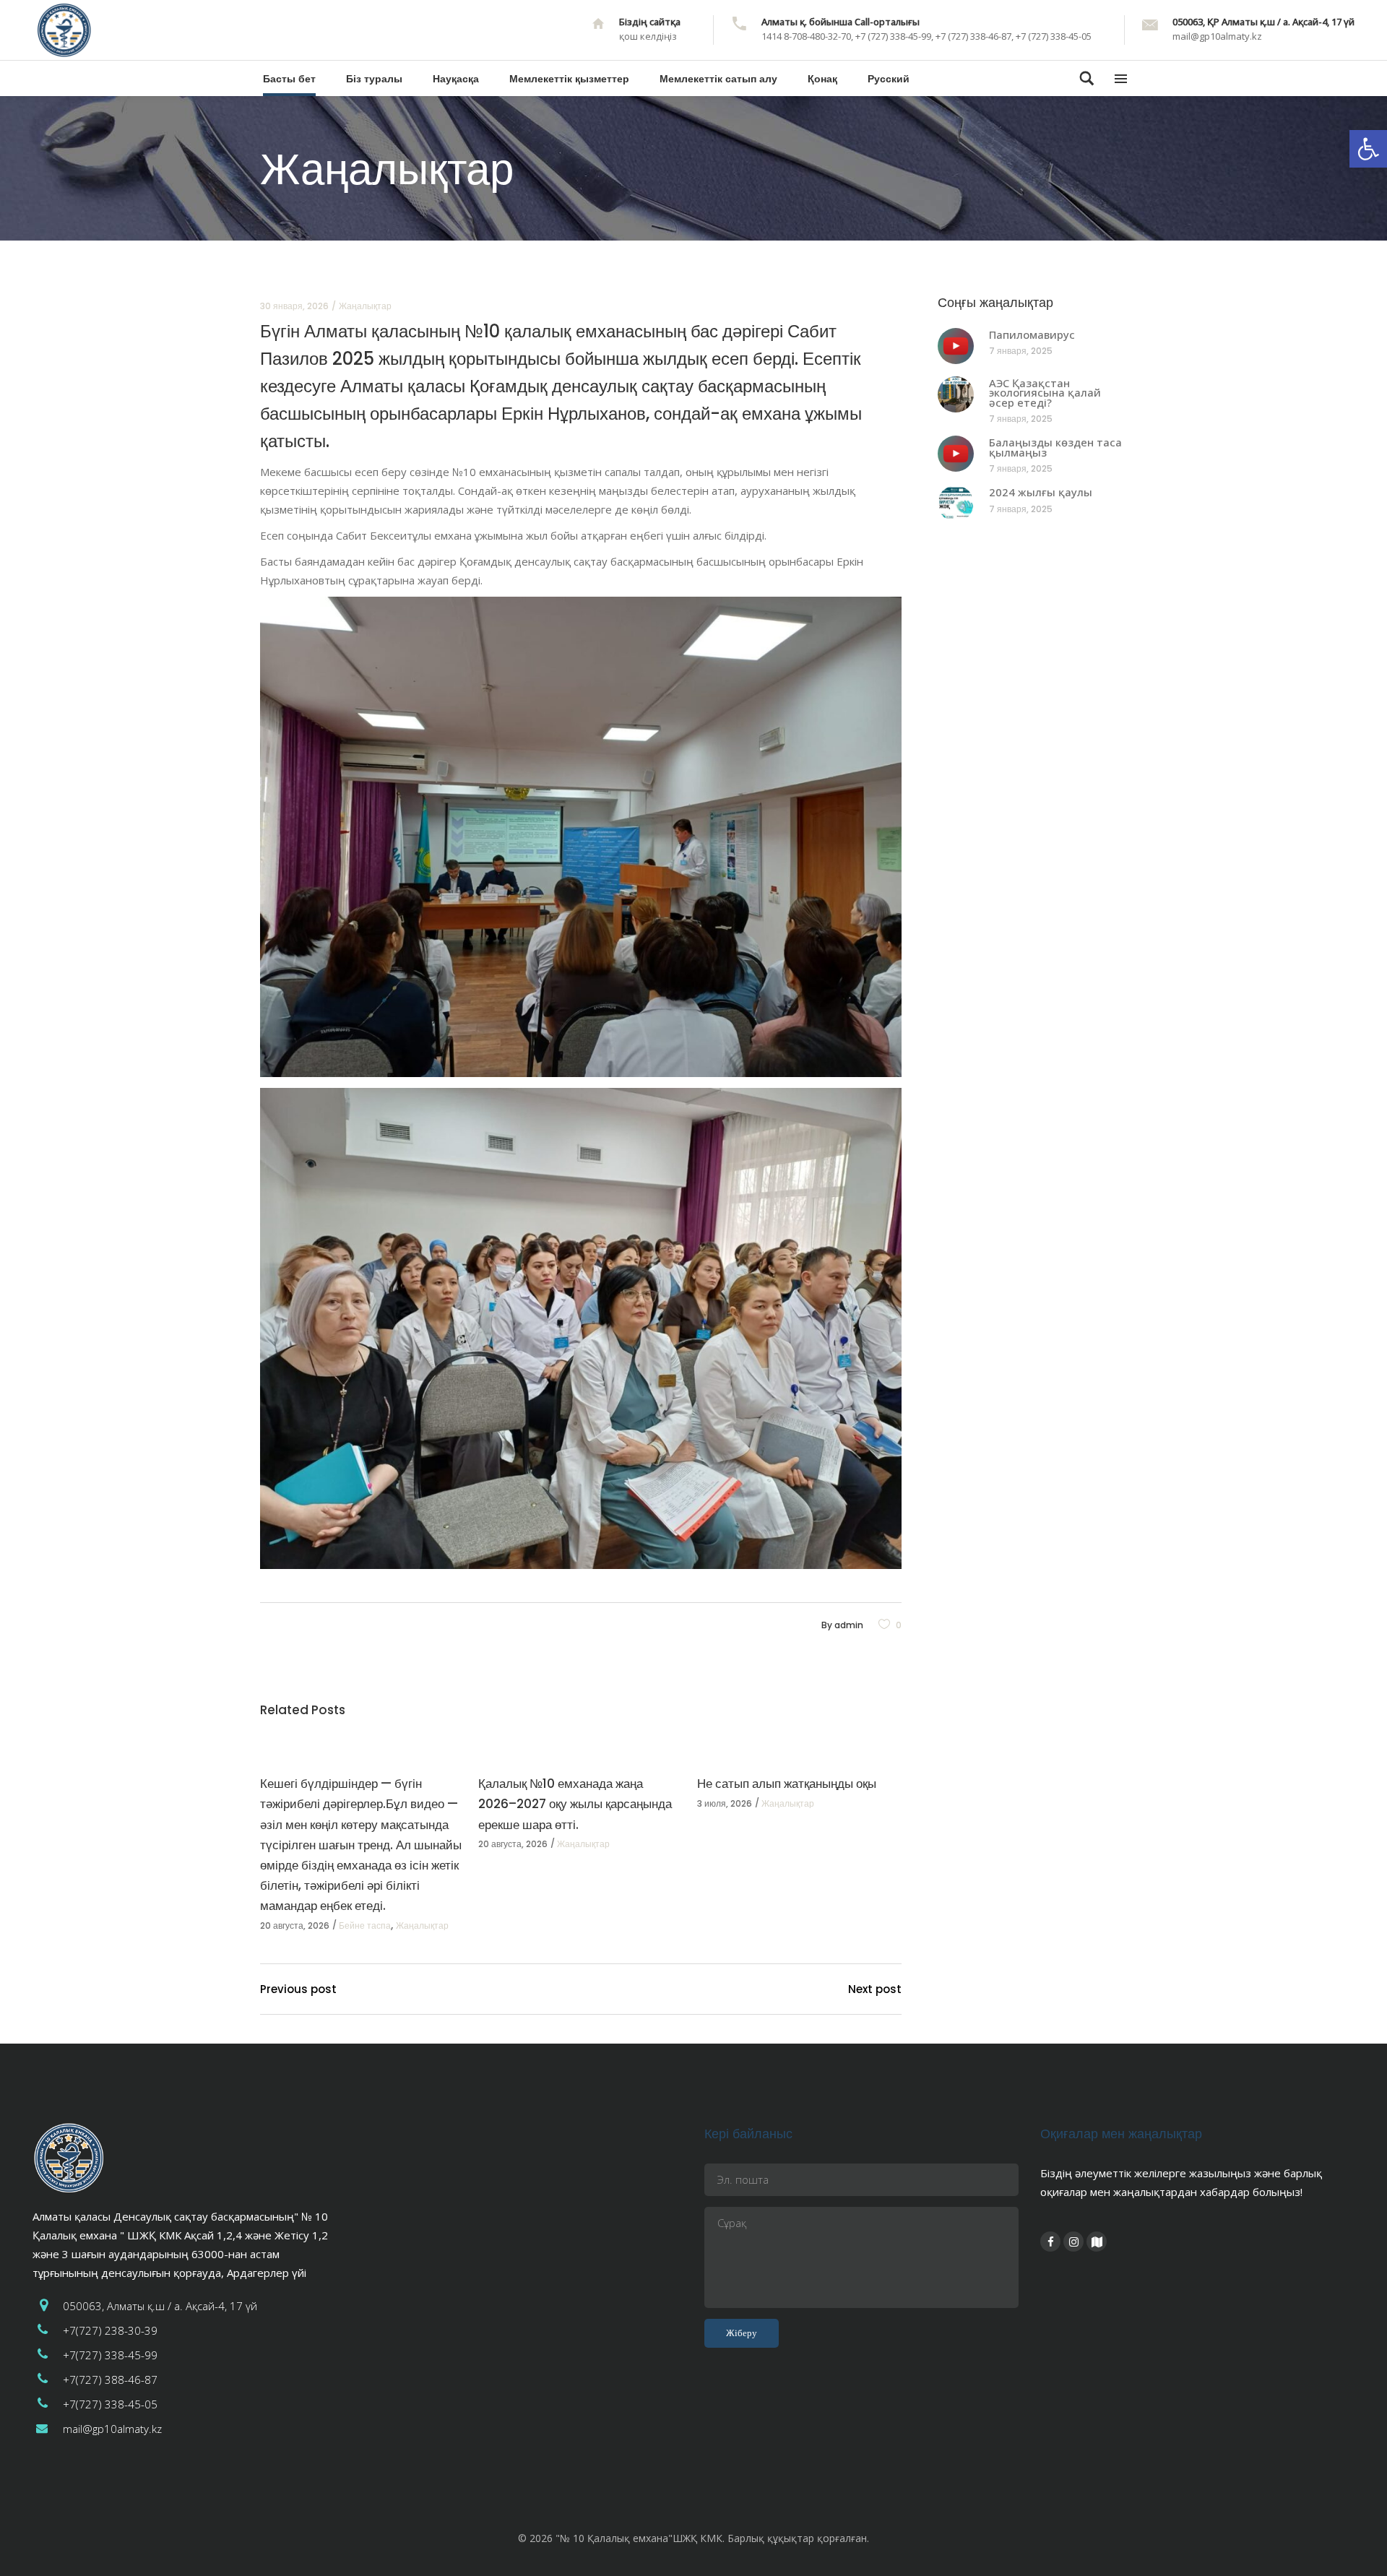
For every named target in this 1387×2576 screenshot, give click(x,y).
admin (849, 1625)
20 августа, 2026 (295, 1925)
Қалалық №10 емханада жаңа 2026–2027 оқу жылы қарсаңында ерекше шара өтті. (575, 1804)
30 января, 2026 (294, 306)
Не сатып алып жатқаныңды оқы (787, 1784)
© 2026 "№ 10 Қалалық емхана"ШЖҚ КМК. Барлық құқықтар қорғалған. (693, 2538)
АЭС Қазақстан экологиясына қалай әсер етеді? (1045, 393)
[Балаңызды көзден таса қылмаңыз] (956, 454)
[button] (1368, 149)
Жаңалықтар (365, 306)
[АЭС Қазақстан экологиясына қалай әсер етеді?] (956, 394)
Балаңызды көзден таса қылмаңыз (1055, 447)
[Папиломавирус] (956, 346)
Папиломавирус (1032, 334)
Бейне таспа (365, 1925)
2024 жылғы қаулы (1041, 492)
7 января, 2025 (1021, 351)
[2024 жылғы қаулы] (956, 503)
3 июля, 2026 (725, 1803)
